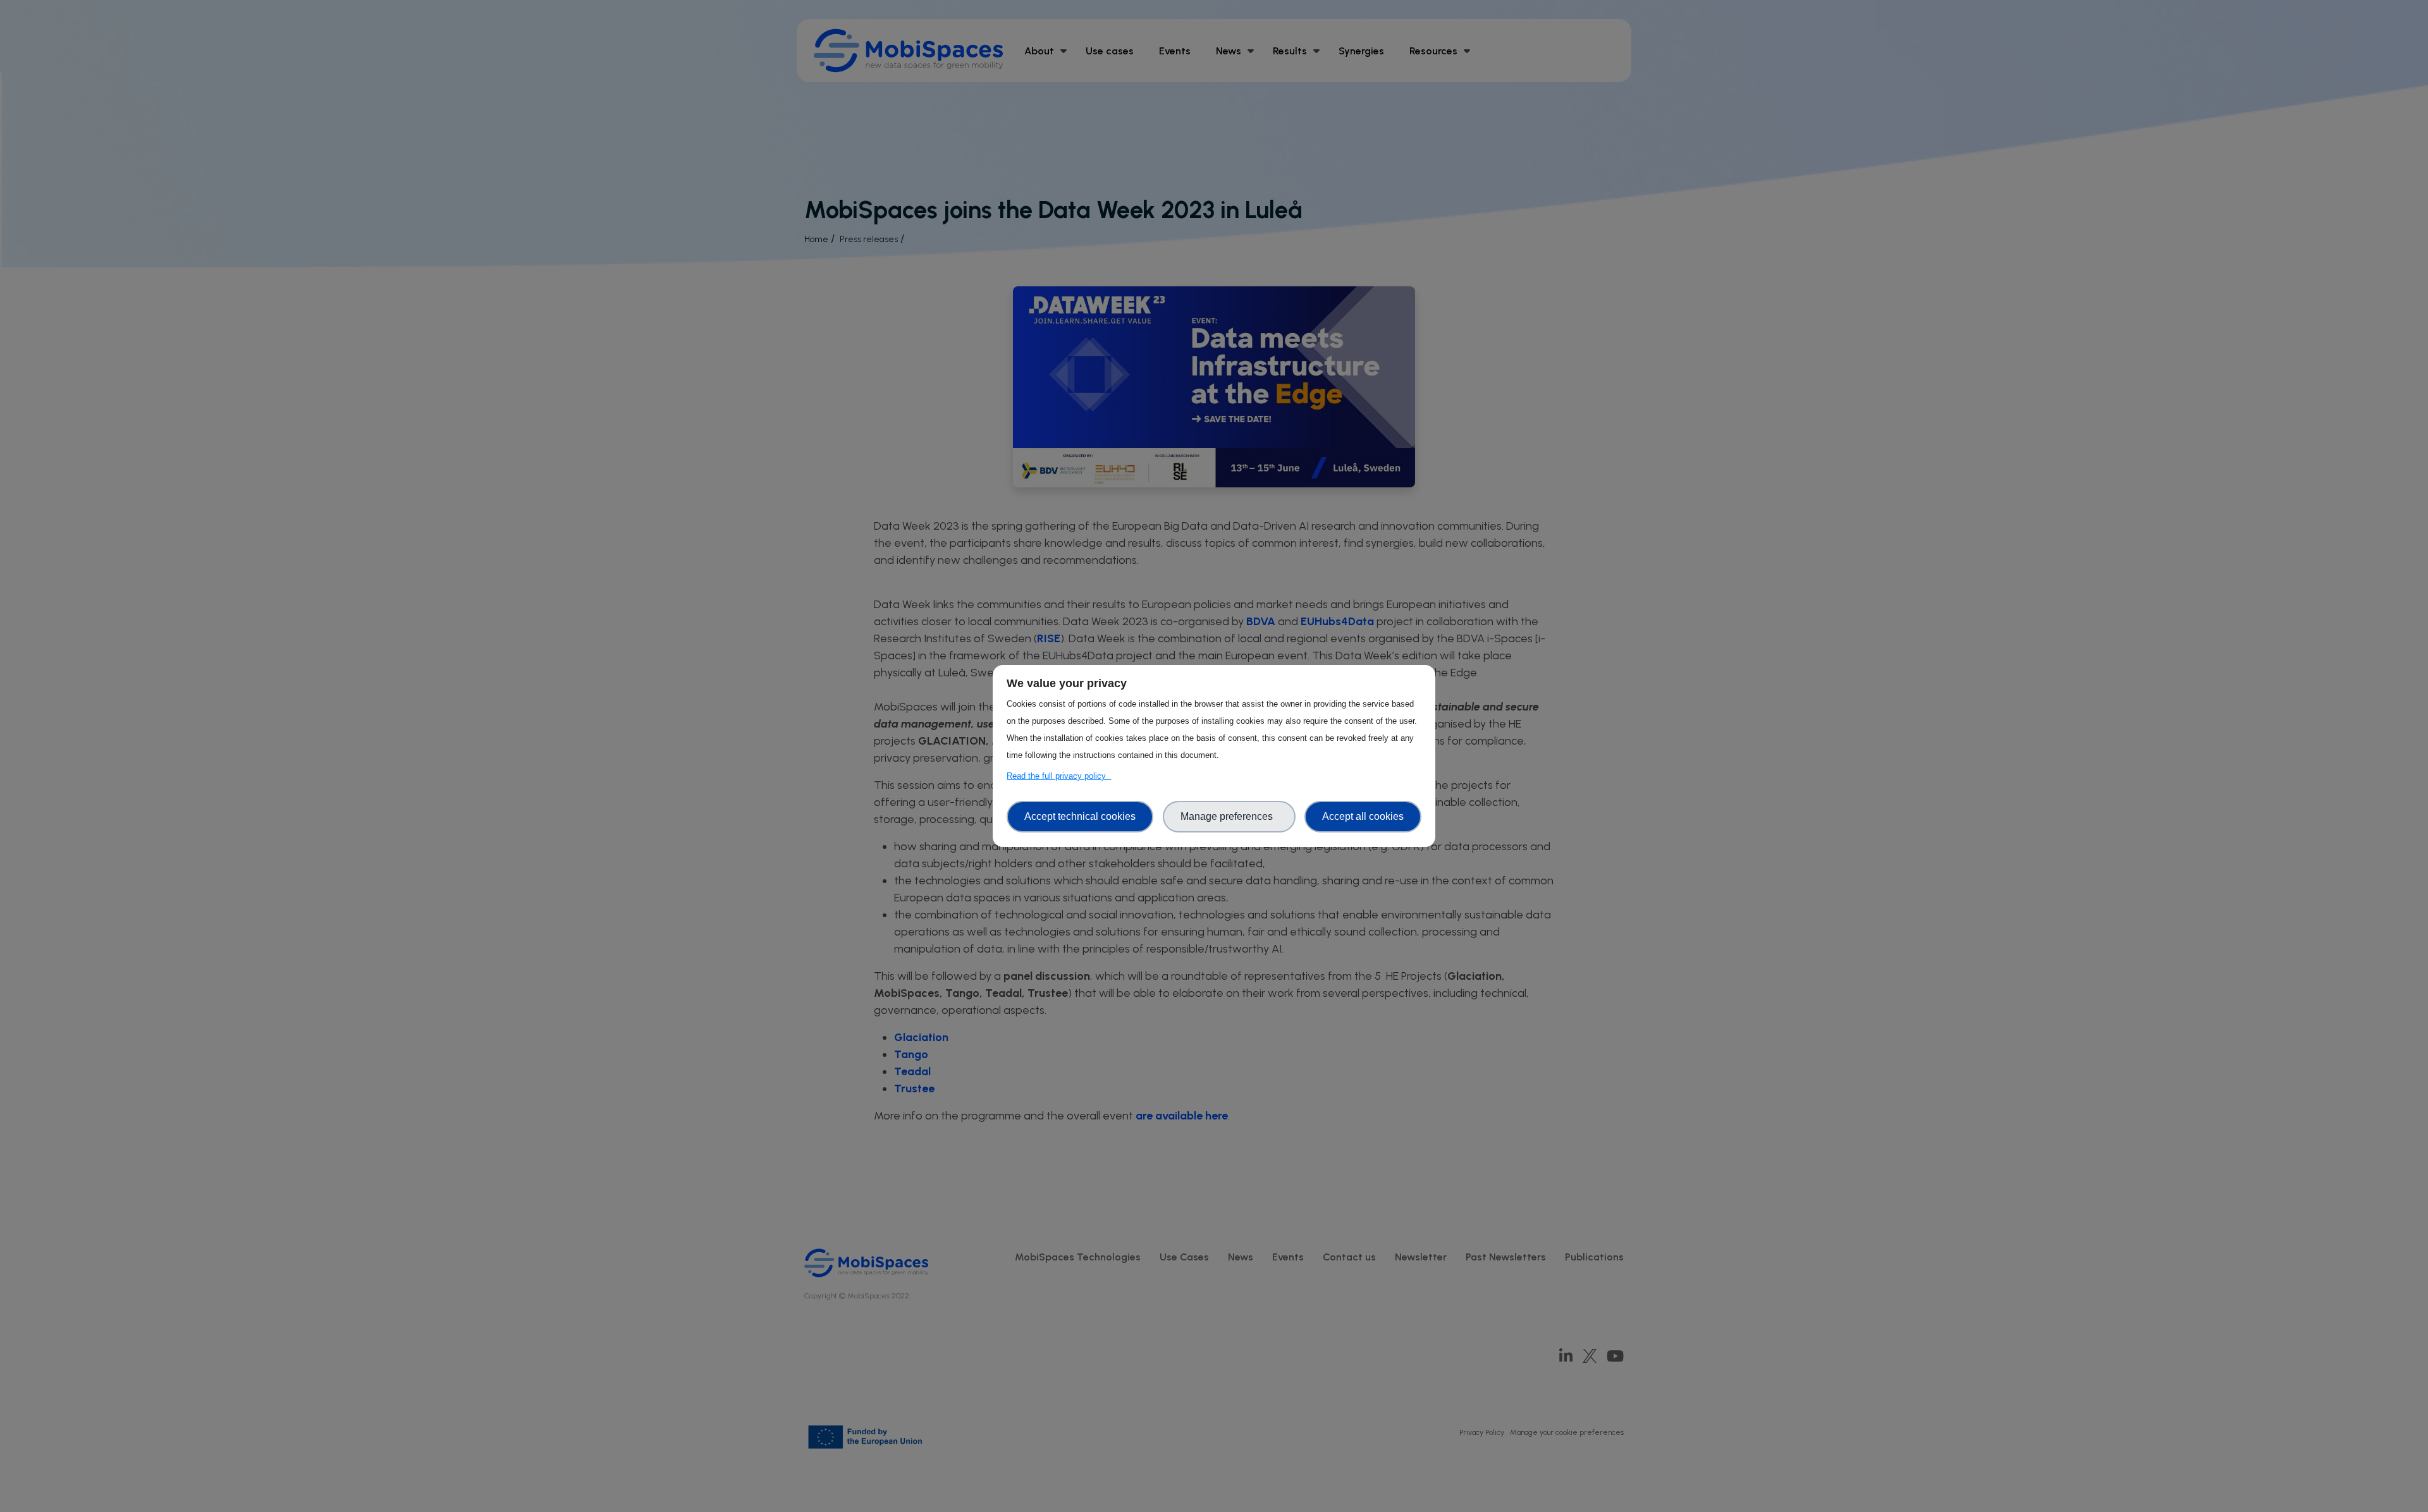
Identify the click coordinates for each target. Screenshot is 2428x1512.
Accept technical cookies (1080, 816)
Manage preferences (1229, 816)
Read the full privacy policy (1059, 776)
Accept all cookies (1363, 816)
